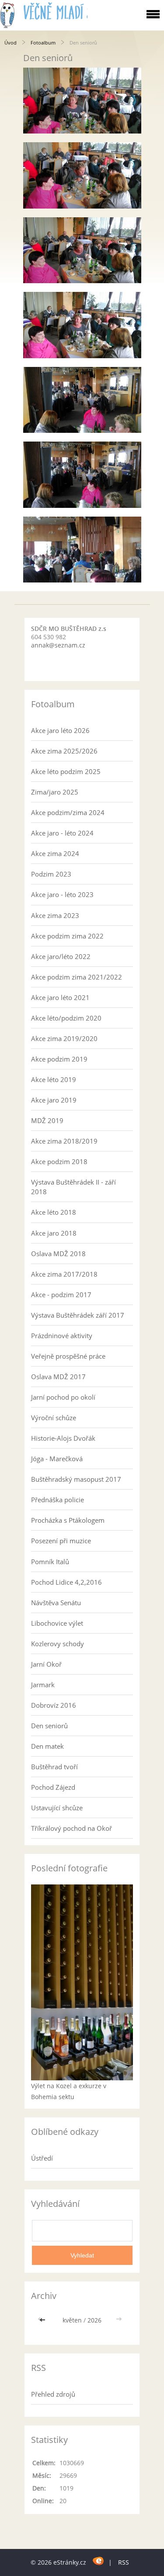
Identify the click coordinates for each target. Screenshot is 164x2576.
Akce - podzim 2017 (61, 1295)
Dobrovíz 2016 (54, 1705)
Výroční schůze (54, 1418)
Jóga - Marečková (57, 1459)
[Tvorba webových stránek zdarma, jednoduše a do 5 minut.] (98, 2561)
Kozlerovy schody (58, 1644)
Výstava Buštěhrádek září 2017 (78, 1315)
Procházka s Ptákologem (68, 1520)
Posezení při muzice (61, 1541)
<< (43, 2320)
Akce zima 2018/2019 (64, 1141)
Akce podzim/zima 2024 (68, 812)
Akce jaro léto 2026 (60, 730)
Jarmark (43, 1685)
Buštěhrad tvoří (54, 1767)
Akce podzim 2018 (59, 1161)
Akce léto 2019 (54, 1079)
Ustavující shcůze (57, 1808)
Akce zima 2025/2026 (64, 751)
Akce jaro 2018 (54, 1233)
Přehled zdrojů (53, 2394)
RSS (124, 2562)
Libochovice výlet (57, 1623)
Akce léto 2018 (54, 1212)
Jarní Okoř (46, 1664)
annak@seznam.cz (58, 645)
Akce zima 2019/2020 (64, 1038)
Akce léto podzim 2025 (66, 771)
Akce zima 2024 (55, 853)
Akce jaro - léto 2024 (62, 833)
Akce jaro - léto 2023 (62, 894)
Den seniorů (49, 1726)
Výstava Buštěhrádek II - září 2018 (73, 1187)
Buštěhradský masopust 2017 (76, 1479)
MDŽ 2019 (47, 1120)
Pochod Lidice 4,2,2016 (66, 1582)
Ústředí (42, 2158)
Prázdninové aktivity (62, 1336)
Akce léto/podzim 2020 (66, 1018)
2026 (94, 2320)
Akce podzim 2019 (59, 1059)
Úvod (10, 43)
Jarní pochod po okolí (63, 1397)
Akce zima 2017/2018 (64, 1274)
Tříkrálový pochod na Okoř (72, 1828)
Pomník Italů (50, 1562)
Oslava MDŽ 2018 (58, 1254)
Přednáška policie (58, 1500)
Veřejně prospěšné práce (68, 1356)
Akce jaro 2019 (54, 1100)
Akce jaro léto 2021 (60, 997)
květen (72, 2320)
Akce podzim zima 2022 (67, 936)
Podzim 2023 (51, 874)
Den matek (47, 1746)
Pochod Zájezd (53, 1787)
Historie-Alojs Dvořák (63, 1438)
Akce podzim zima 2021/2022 (77, 977)
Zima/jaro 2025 (55, 792)
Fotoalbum (43, 43)
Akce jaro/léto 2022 (61, 956)
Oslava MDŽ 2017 (58, 1377)
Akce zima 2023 (55, 915)
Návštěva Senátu (56, 1603)
